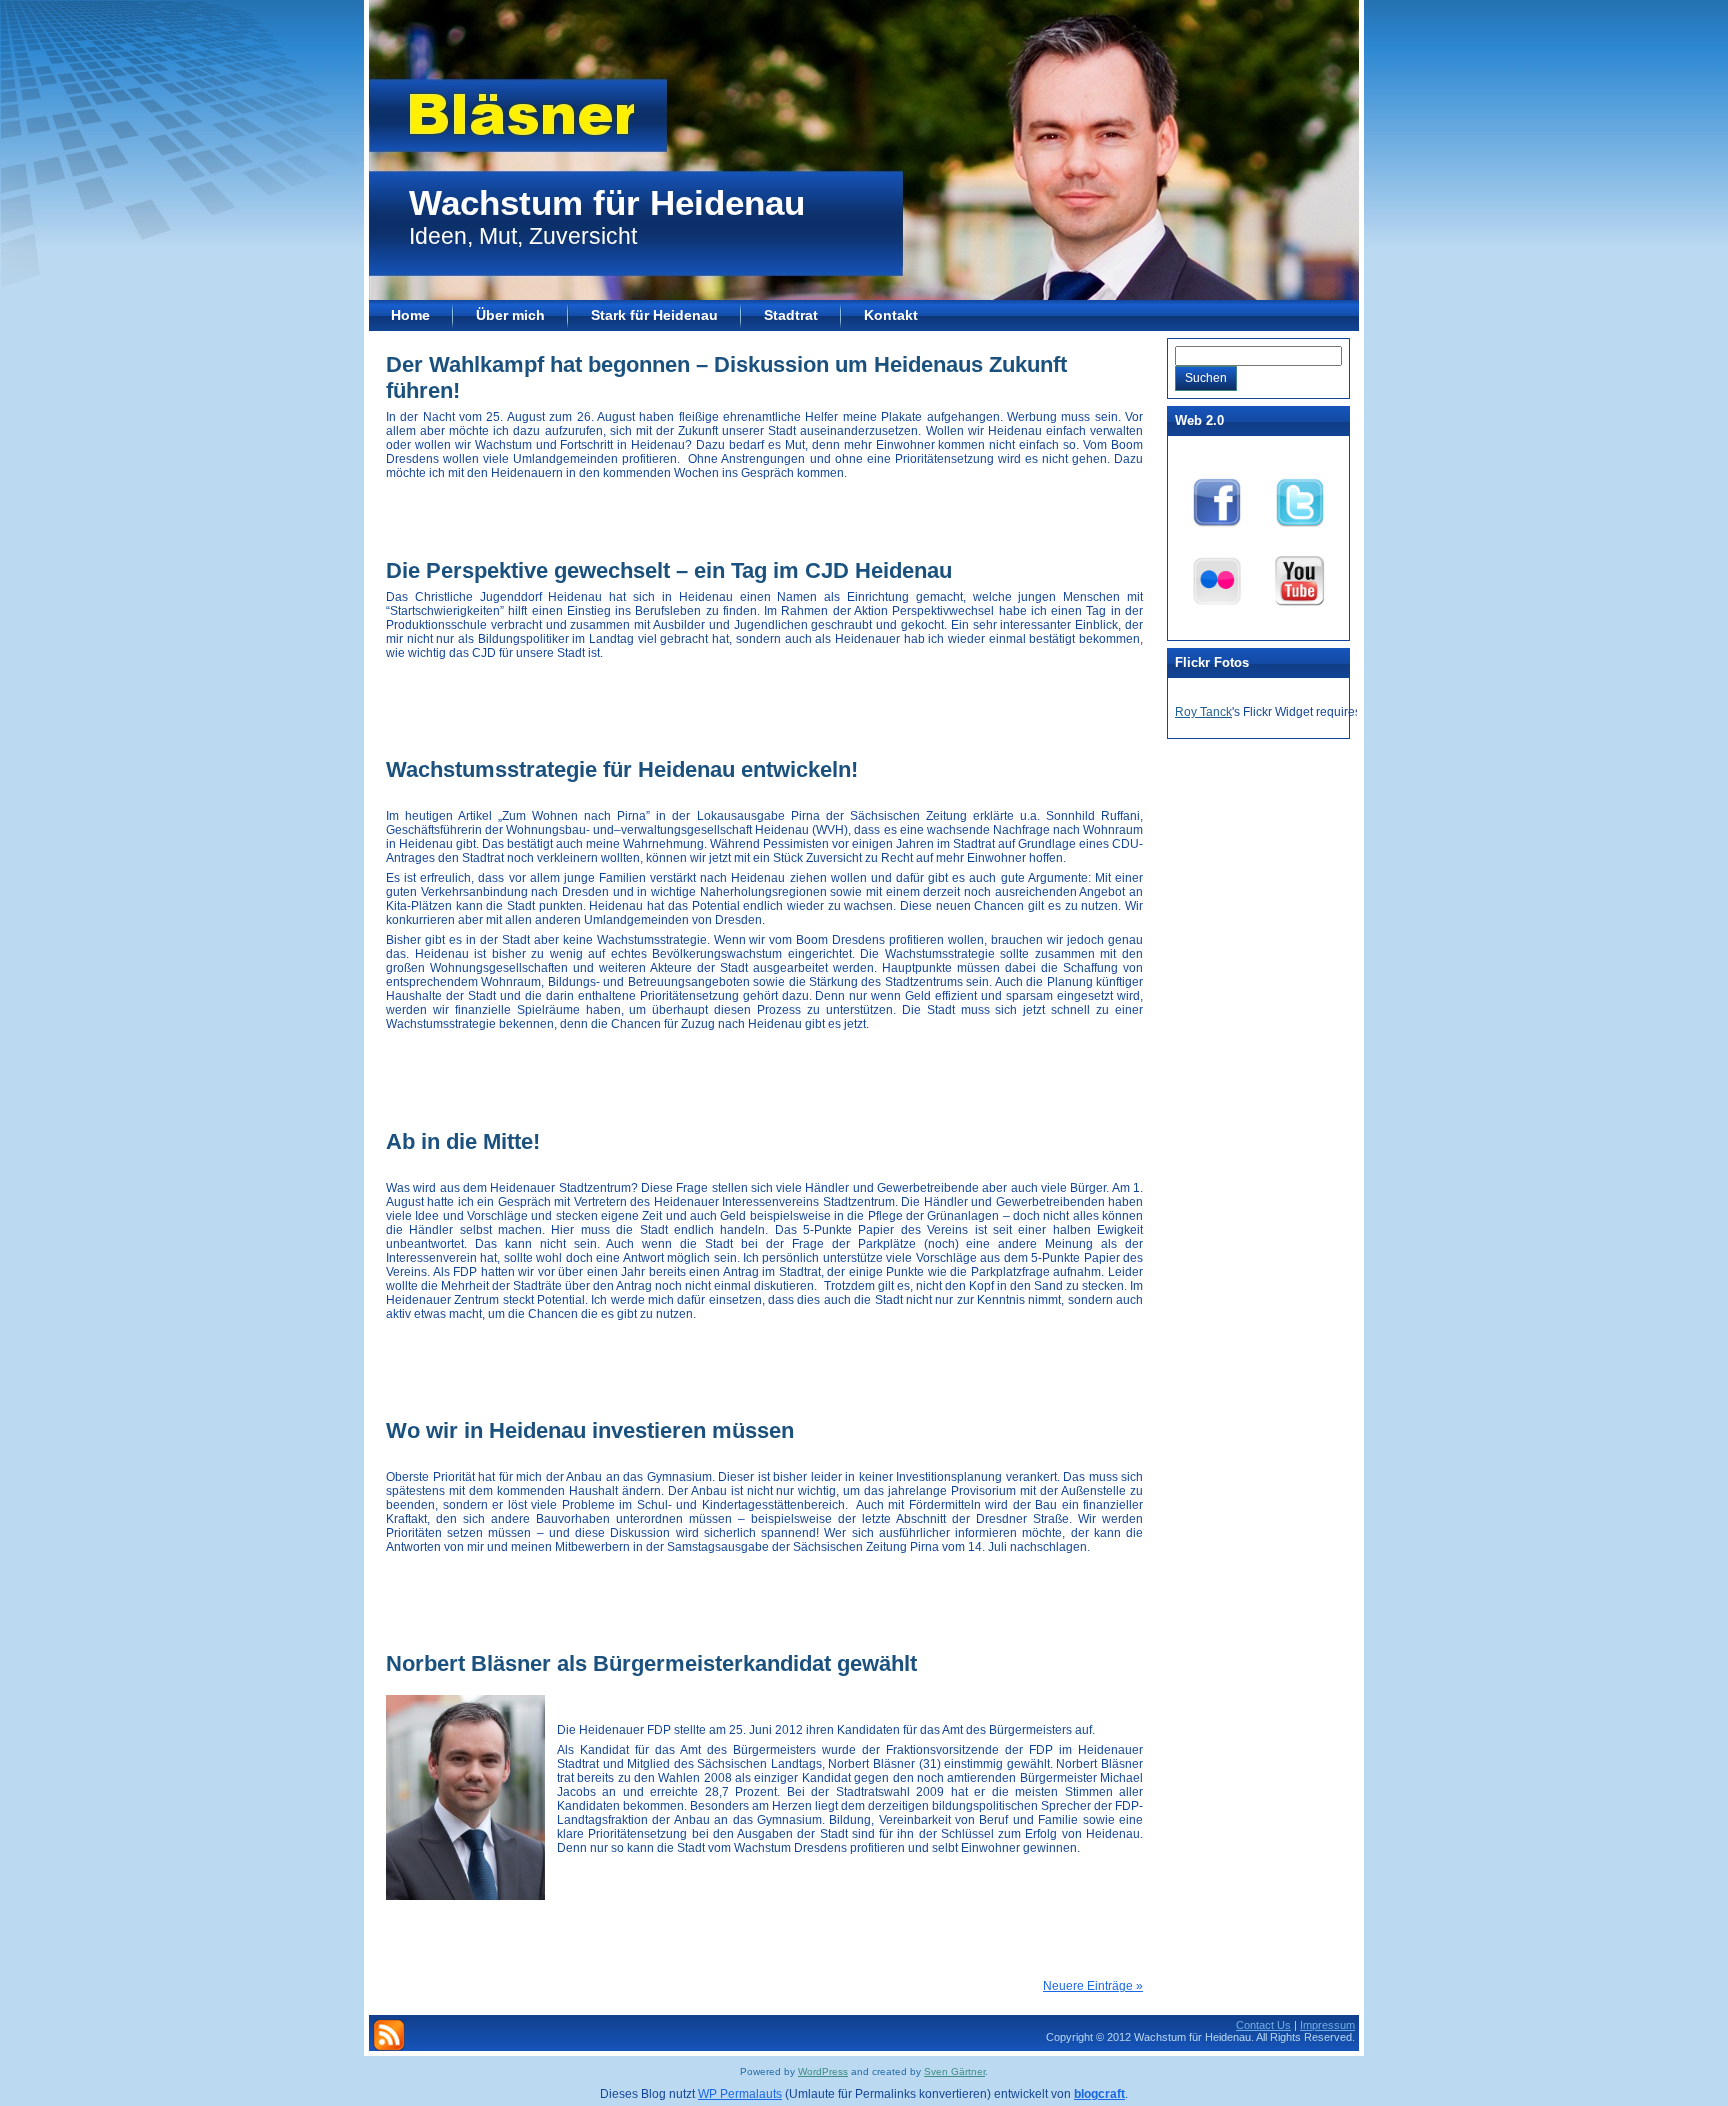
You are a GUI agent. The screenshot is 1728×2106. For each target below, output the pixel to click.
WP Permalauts (740, 2094)
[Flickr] (1217, 577)
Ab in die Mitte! (463, 1141)
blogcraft (1099, 2094)
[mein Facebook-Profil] (1217, 499)
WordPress (823, 2071)
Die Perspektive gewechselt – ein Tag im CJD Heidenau (669, 570)
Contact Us (1263, 2025)
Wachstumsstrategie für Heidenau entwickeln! (622, 769)
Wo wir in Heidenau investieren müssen (590, 1430)
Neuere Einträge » (1093, 1986)
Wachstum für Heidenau (607, 202)
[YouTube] (1300, 577)
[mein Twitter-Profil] (1300, 499)
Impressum (1327, 2025)
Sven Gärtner (954, 2071)
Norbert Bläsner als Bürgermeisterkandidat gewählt (651, 1663)
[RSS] (389, 2035)
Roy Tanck (1203, 712)
